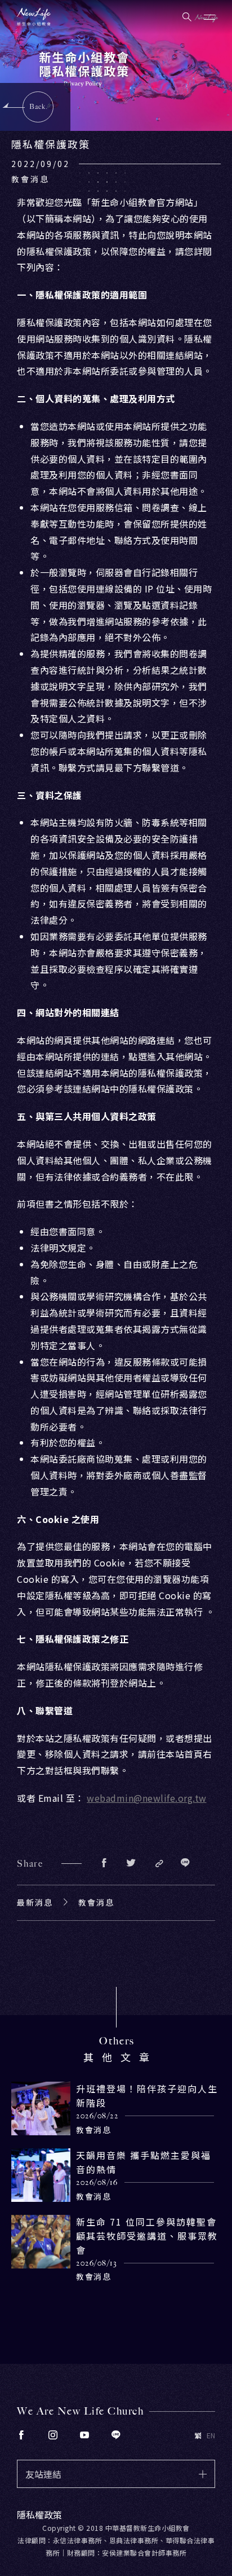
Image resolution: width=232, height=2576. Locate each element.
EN (211, 2435)
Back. (39, 107)
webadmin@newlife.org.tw (147, 1798)
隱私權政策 (39, 2514)
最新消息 (35, 1902)
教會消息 (96, 1902)
